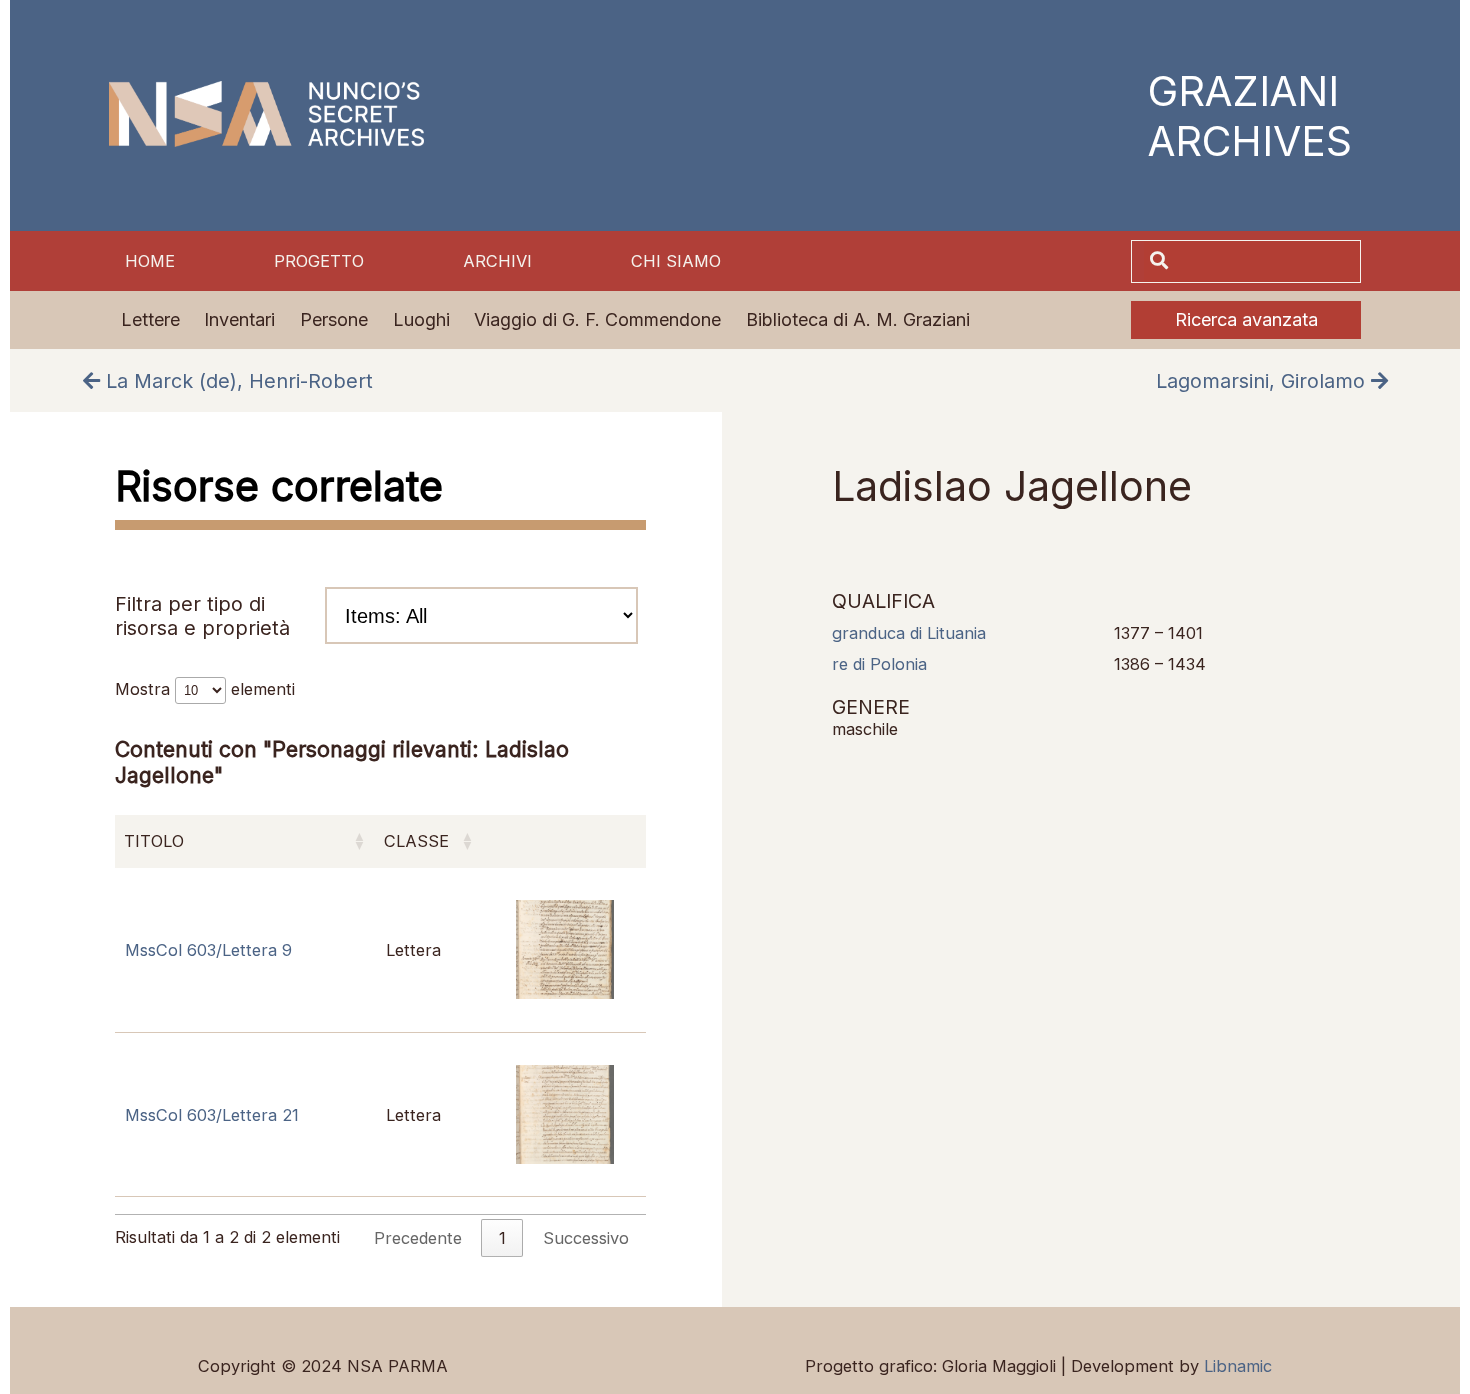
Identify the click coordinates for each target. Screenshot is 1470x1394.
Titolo (154, 841)
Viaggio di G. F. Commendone (597, 319)
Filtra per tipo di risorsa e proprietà (202, 616)
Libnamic (1238, 1366)
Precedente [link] (418, 1238)
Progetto (319, 261)
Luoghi (421, 319)
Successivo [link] (586, 1238)
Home (150, 261)
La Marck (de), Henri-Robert (236, 381)
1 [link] (502, 1238)
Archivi (497, 261)
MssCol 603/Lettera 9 (208, 950)
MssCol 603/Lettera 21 (212, 1115)
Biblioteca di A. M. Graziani (858, 319)
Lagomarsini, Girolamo (1263, 381)
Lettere (150, 319)
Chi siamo (676, 261)
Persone (334, 319)
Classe (416, 841)
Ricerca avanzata (1246, 319)
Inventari (239, 319)
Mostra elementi (205, 689)
